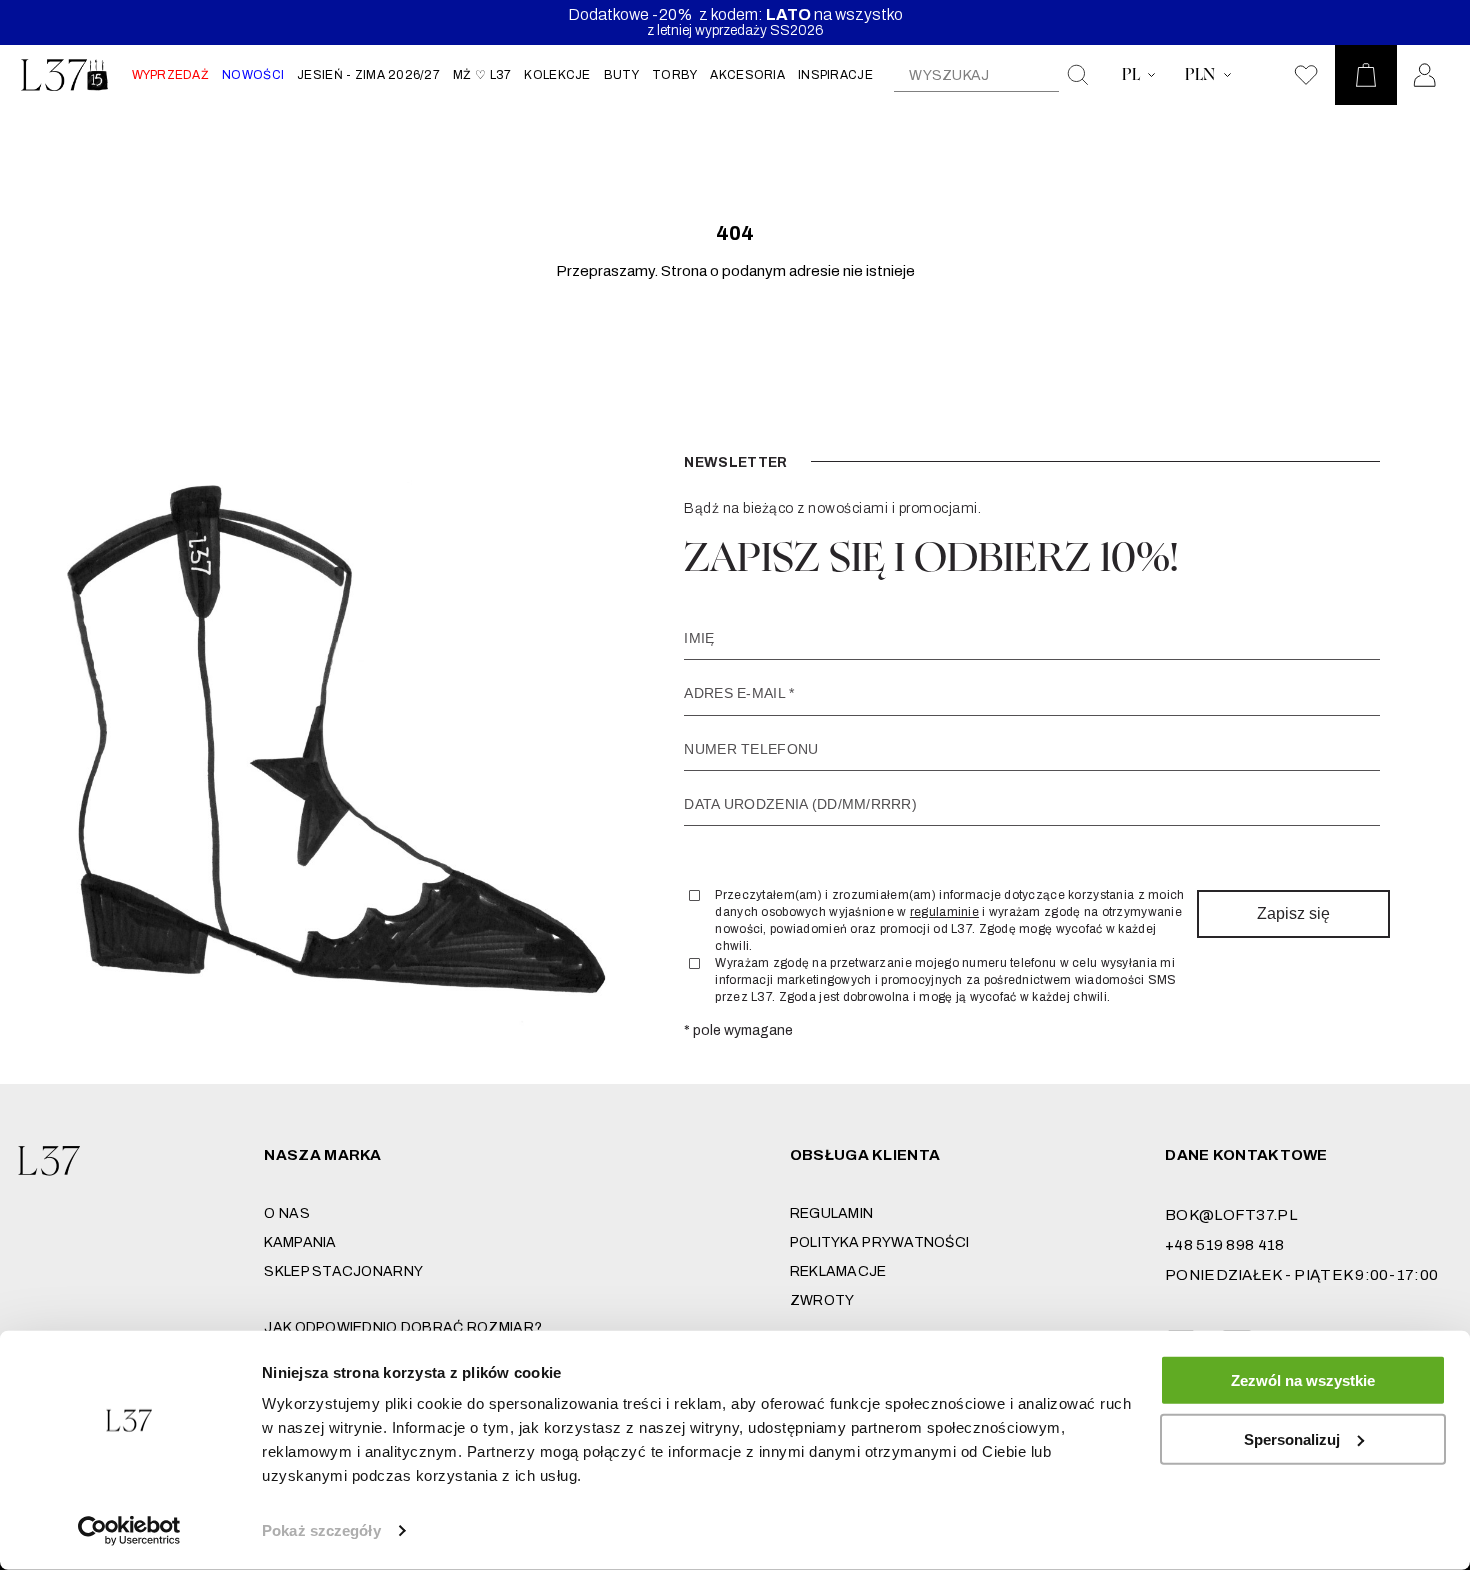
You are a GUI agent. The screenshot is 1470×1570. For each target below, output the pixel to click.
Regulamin (832, 1213)
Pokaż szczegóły (321, 1530)
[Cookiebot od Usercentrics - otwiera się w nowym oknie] (129, 1531)
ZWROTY (822, 1300)
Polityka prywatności (880, 1242)
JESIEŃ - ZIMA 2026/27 (368, 75)
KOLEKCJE (557, 75)
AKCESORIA (747, 75)
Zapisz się (1293, 913)
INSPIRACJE (835, 75)
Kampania (300, 1242)
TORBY (674, 75)
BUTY (621, 75)
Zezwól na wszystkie (1303, 1380)
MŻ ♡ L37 (482, 75)
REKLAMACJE (838, 1271)
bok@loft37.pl (1231, 1215)
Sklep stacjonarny (343, 1271)
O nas (286, 1213)
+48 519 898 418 (1224, 1245)
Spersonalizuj (1292, 1438)
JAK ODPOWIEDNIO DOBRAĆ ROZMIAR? (403, 1327)
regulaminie (944, 912)
